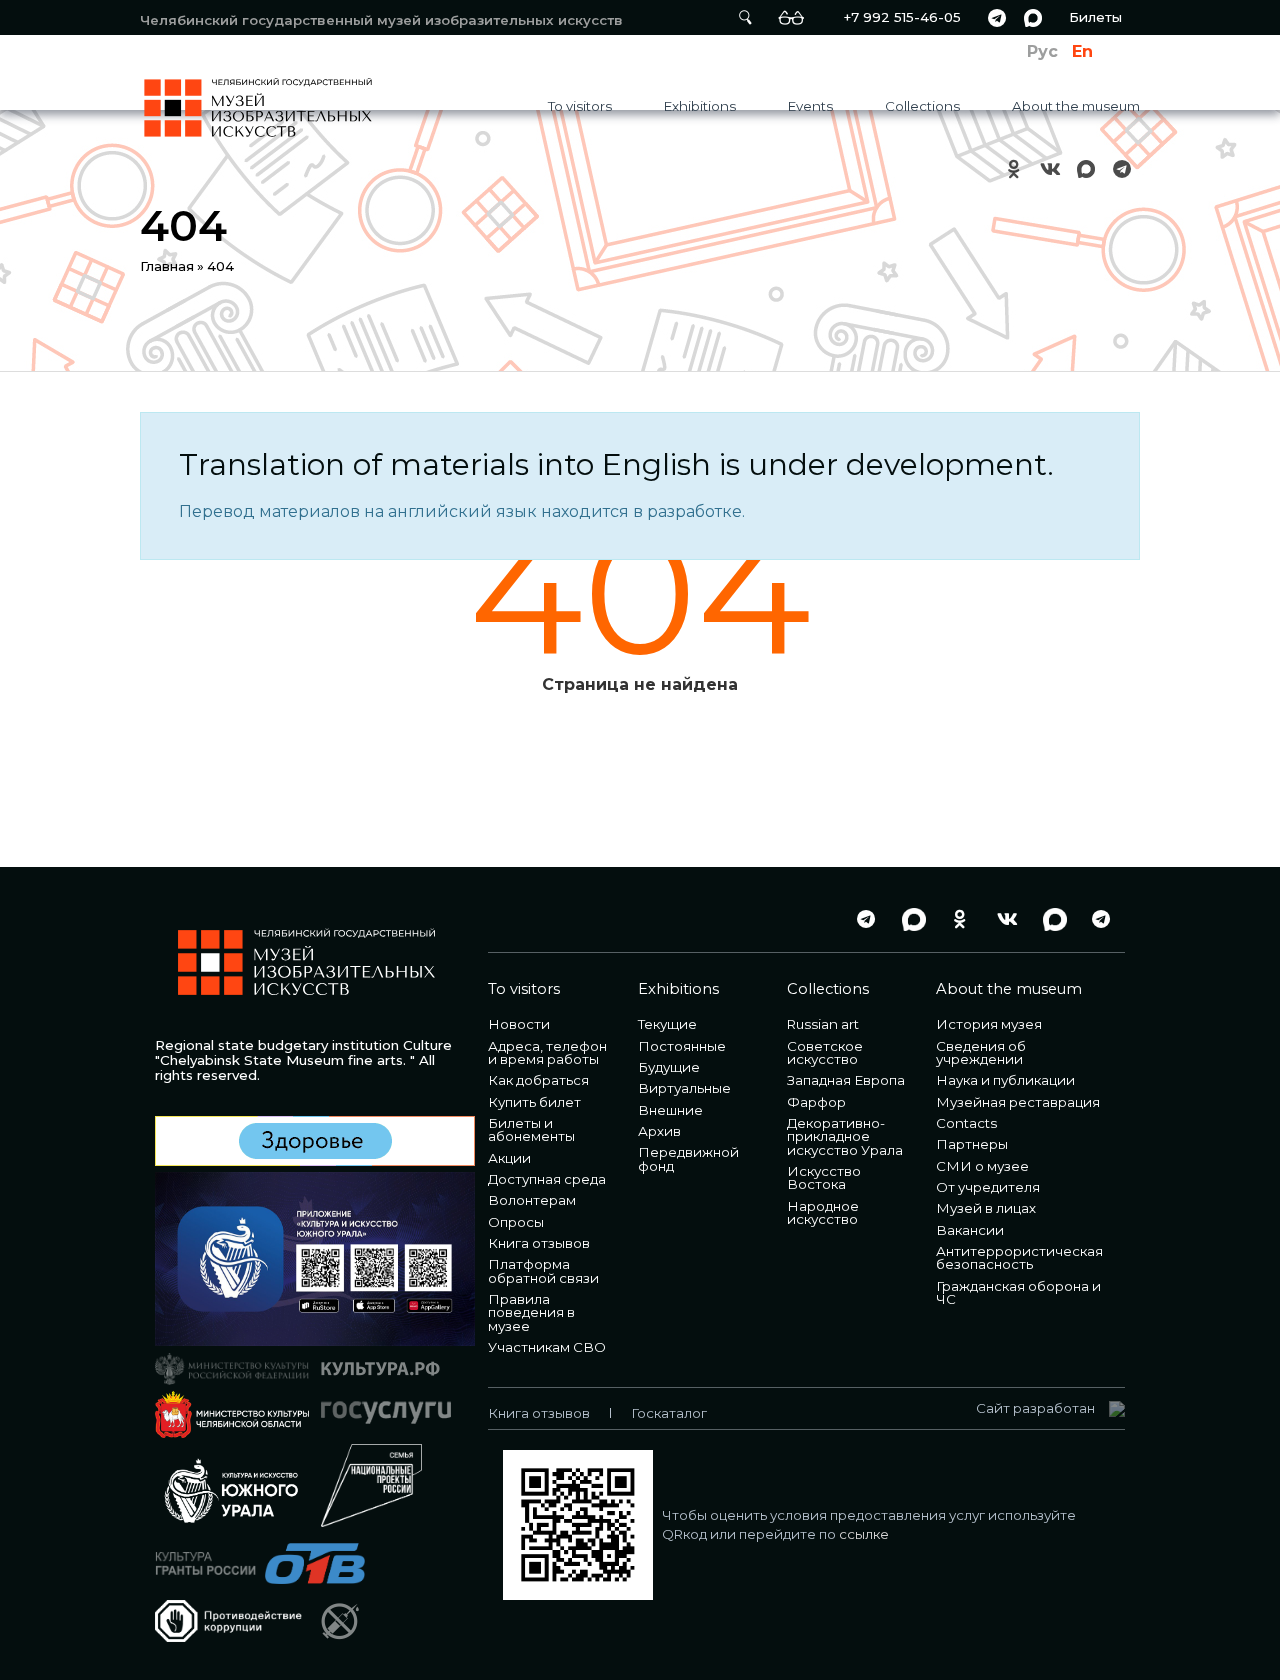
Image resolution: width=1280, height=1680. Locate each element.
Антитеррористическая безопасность (1019, 1257)
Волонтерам (532, 1200)
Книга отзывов (539, 1243)
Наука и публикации (1005, 1080)
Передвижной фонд (688, 1158)
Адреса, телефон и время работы (547, 1052)
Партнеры (972, 1144)
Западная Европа (846, 1080)
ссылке (864, 1534)
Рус (1042, 51)
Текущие (667, 1024)
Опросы (516, 1222)
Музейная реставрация (1018, 1102)
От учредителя (988, 1187)
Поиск (745, 17)
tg (997, 17)
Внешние (670, 1110)
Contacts (966, 1123)
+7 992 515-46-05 (902, 17)
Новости (519, 1024)
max (1033, 17)
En (1082, 51)
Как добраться (538, 1080)
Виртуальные (684, 1088)
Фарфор (816, 1102)
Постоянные (682, 1046)
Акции (509, 1158)
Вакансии (970, 1230)
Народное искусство (823, 1212)
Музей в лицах (986, 1208)
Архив (659, 1131)
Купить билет (534, 1102)
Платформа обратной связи (543, 1270)
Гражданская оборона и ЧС (1018, 1292)
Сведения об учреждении (981, 1052)
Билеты (1095, 17)
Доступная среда (547, 1179)
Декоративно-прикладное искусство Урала (845, 1136)
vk (1050, 168)
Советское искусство (825, 1052)
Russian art (823, 1024)
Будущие (669, 1067)
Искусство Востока (824, 1177)
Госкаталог (669, 1413)
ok (1014, 168)
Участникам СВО (547, 1347)
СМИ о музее (982, 1166)
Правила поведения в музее (531, 1312)
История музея (989, 1024)
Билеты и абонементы (531, 1129)
